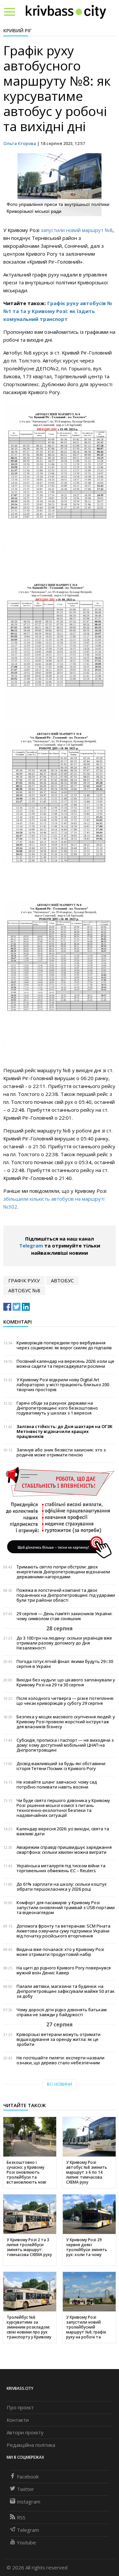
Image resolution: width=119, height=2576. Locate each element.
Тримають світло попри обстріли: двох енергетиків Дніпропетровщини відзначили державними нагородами (63, 1572)
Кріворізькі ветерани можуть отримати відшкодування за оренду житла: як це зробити (59, 2039)
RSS (21, 2517)
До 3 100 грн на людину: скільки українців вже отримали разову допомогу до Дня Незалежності (64, 1643)
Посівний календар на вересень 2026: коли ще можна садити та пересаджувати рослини (65, 1364)
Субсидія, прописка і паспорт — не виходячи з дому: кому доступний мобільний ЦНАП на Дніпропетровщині (65, 1745)
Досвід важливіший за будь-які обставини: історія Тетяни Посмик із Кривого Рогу (61, 1766)
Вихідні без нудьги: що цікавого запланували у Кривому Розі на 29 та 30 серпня (66, 1682)
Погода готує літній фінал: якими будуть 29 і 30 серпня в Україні (65, 1664)
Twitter (25, 2489)
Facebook (28, 2476)
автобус (62, 1280)
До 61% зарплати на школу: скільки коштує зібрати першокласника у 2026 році (61, 1887)
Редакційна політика (31, 2445)
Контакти (18, 2420)
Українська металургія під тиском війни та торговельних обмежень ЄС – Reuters (61, 1868)
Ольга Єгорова (20, 143)
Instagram (29, 2502)
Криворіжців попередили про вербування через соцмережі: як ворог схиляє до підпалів (64, 1345)
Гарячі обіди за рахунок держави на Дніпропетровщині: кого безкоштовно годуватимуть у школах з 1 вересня (57, 1408)
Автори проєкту (25, 2432)
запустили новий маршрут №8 (77, 230)
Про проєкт (20, 2407)
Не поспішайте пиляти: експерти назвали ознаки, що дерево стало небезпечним (60, 2060)
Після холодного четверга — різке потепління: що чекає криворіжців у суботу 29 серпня (65, 1701)
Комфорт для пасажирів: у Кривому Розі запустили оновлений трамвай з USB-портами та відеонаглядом (66, 1908)
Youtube (26, 2542)
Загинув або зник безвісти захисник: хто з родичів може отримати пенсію (61, 1452)
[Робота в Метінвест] (59, 1512)
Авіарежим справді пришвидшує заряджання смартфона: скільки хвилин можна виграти (64, 1850)
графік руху (24, 1280)
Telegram (31, 1245)
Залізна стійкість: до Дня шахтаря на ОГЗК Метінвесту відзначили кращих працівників (64, 1431)
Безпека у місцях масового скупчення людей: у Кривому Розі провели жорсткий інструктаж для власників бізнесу (66, 1722)
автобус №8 (24, 1290)
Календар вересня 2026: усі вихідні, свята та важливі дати (63, 1831)
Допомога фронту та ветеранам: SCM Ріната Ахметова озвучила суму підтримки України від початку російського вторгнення (63, 1931)
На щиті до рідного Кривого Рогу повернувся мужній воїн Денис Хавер (64, 1970)
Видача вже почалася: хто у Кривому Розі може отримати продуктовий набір (60, 1952)
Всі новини (59, 2084)
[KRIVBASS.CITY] (66, 12)
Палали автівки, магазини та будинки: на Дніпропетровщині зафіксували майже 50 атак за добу (66, 1991)
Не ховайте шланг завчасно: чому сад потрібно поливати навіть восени (57, 1785)
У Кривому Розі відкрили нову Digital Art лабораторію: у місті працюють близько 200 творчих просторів (63, 1385)
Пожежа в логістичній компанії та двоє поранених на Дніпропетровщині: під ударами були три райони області (66, 1595)
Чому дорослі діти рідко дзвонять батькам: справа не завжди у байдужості (62, 2012)
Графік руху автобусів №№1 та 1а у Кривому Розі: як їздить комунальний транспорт (58, 311)
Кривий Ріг (18, 30)
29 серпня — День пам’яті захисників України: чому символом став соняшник (64, 1616)
